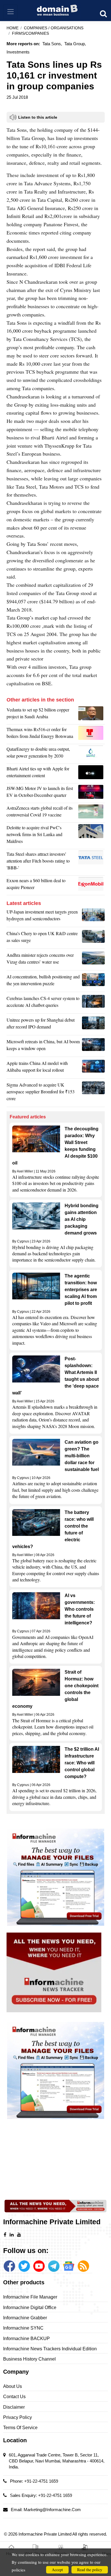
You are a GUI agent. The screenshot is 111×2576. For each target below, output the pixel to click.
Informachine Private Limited (45, 2534)
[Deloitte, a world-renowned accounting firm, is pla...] (92, 836)
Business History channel (29, 2359)
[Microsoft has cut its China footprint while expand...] (93, 1046)
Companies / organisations (54, 28)
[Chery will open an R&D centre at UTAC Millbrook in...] (93, 938)
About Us (13, 2386)
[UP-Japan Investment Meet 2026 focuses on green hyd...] (93, 917)
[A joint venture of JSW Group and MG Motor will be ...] (92, 793)
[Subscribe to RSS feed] (83, 2266)
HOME (13, 28)
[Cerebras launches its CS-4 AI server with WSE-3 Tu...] (93, 1003)
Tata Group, (75, 44)
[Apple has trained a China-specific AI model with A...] (93, 1068)
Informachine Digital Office (30, 2308)
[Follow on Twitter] (24, 2266)
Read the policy (90, 2570)
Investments (18, 52)
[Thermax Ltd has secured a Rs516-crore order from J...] (92, 734)
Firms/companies (30, 33)
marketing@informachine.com (52, 2510)
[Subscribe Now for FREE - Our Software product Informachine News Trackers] (56, 1972)
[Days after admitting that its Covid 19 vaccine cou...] (92, 813)
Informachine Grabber (25, 2318)
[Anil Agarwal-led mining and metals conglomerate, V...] (92, 715)
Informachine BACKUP (26, 2339)
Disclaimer (14, 2407)
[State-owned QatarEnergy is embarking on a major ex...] (92, 754)
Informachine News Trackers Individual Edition (50, 2349)
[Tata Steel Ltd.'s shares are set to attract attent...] (92, 862)
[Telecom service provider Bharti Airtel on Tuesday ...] (92, 773)
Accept (57, 2570)
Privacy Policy (18, 2417)
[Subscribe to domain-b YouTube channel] (39, 2266)
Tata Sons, (52, 44)
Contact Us (14, 2397)
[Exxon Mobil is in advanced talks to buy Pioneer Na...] (92, 885)
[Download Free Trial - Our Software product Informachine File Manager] (56, 1877)
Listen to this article (38, 117)
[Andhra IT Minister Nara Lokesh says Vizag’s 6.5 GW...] (93, 960)
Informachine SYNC (23, 2328)
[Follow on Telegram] (54, 2266)
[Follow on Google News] (69, 2266)
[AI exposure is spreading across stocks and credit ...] (93, 982)
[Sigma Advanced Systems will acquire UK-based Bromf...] (93, 1093)
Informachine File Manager (30, 2297)
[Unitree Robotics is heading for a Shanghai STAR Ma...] (93, 1025)
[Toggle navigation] (10, 12)
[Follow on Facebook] (9, 2266)
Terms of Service (20, 2428)
